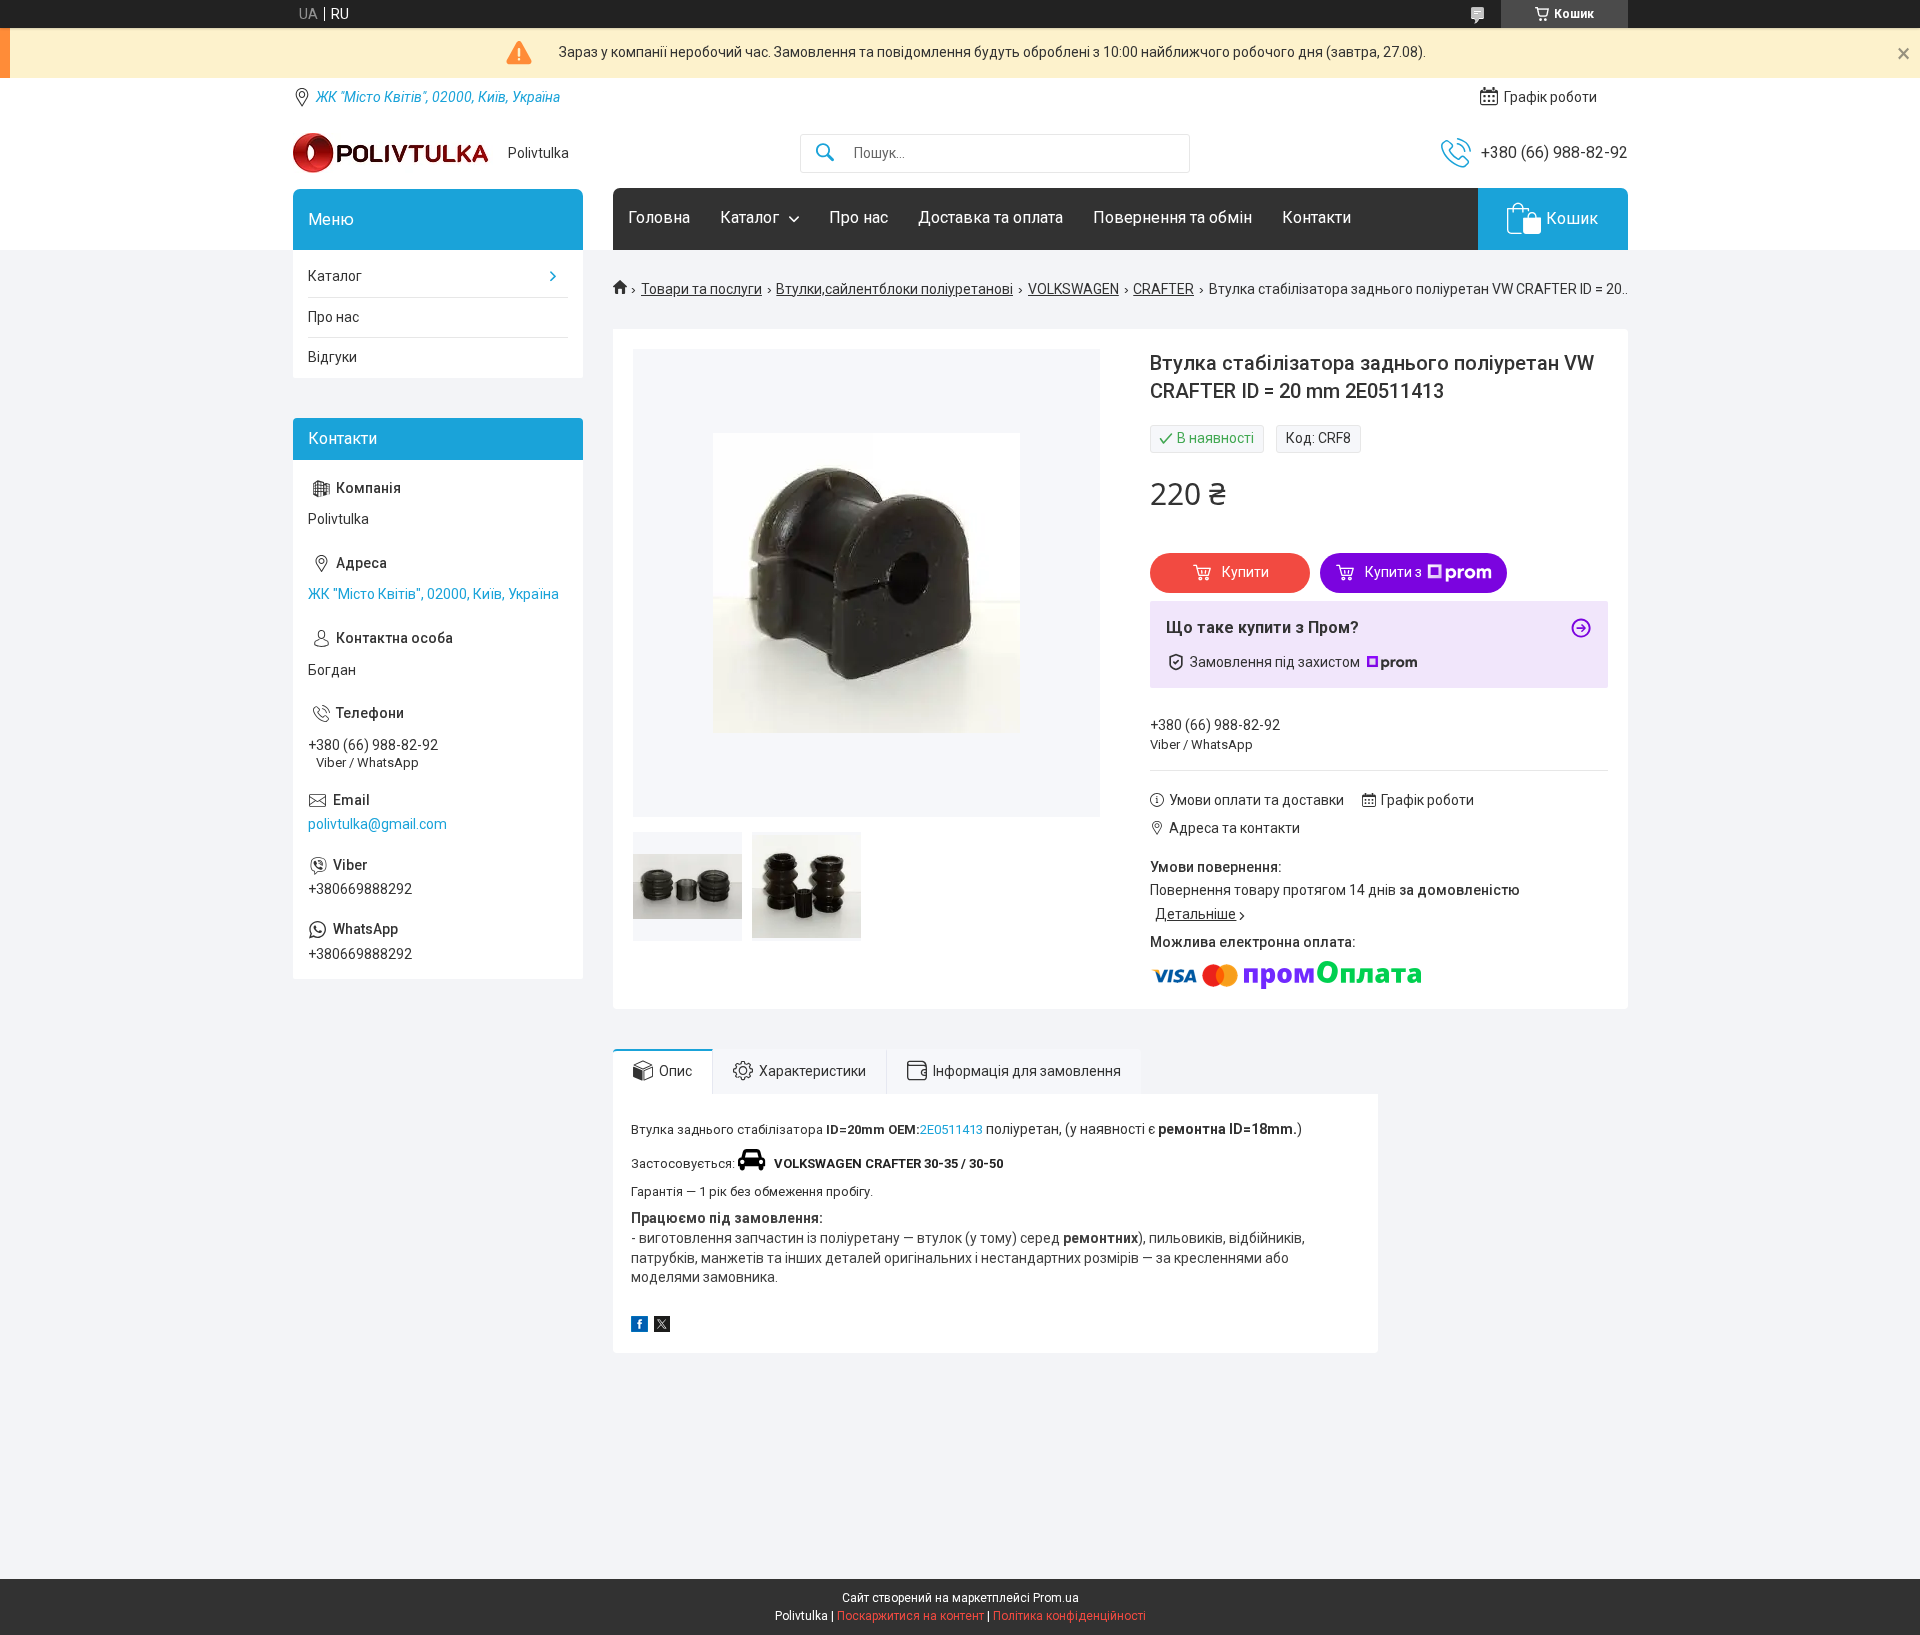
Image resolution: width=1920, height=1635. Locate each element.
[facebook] (639, 1327)
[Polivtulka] (393, 153)
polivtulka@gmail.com (377, 824)
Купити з (1393, 572)
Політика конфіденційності (1069, 1616)
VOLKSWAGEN (1073, 289)
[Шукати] (825, 153)
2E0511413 (951, 1129)
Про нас (858, 217)
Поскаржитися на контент (910, 1616)
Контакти (1316, 217)
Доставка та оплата (990, 217)
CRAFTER (1163, 289)
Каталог (749, 217)
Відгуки (332, 357)
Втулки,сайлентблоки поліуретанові (894, 289)
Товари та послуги (701, 289)
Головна (659, 217)
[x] (662, 1327)
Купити (1245, 572)
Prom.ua (1056, 1598)
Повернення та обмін (1172, 217)
